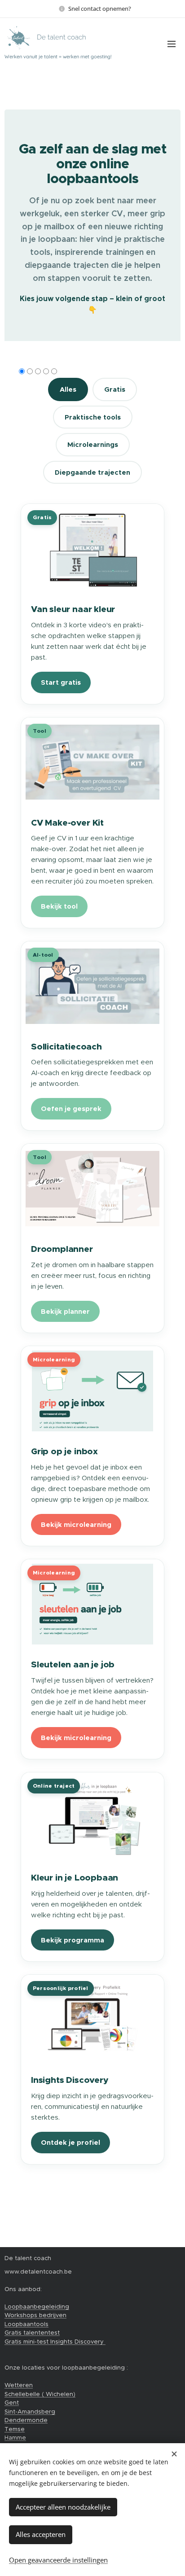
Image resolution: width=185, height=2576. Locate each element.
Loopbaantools (26, 2324)
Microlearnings (93, 444)
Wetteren (19, 2385)
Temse (15, 2429)
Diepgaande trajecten (92, 472)
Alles (68, 389)
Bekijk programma (73, 1940)
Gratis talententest (32, 2333)
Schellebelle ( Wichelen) (40, 2394)
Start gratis (61, 682)
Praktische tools (93, 417)
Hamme (15, 2438)
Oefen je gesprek (71, 1109)
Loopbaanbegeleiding (37, 2307)
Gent (12, 2403)
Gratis (115, 389)
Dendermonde (26, 2420)
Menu (172, 44)
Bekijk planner (65, 1311)
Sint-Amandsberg (30, 2412)
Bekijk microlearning (76, 1524)
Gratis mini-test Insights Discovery (55, 2342)
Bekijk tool (59, 906)
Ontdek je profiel (70, 2142)
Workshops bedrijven (35, 2315)
